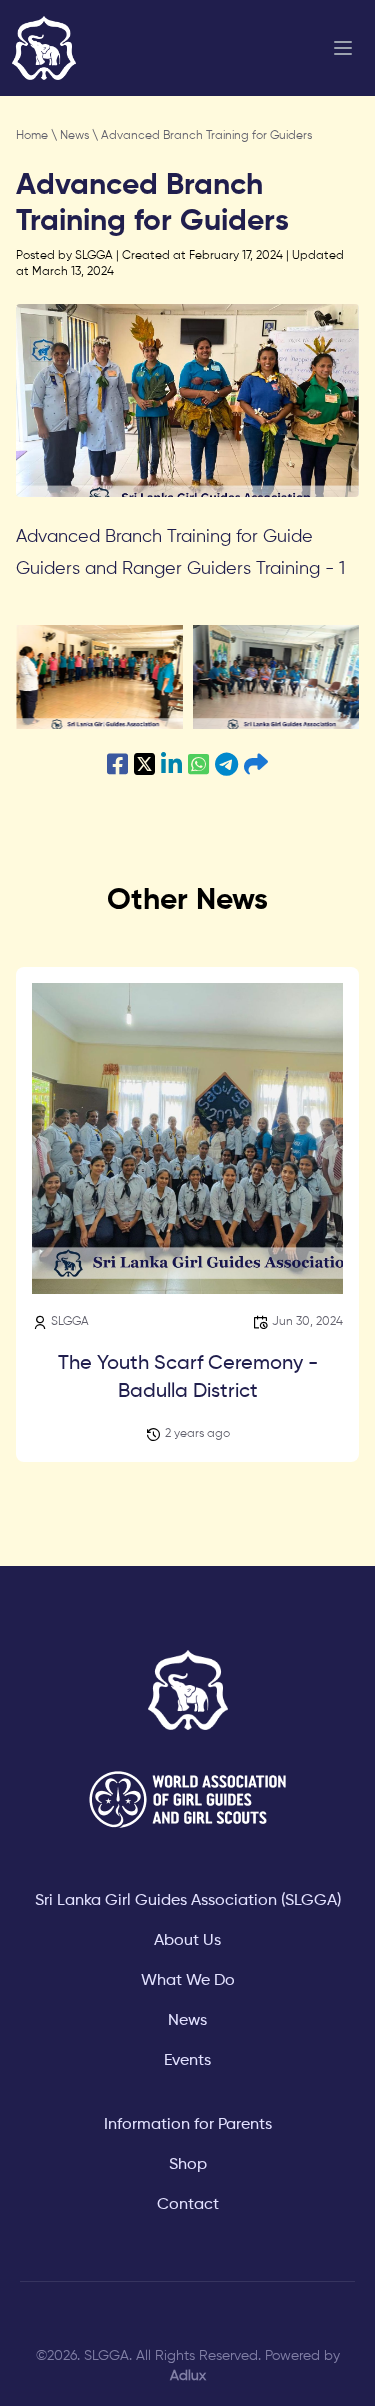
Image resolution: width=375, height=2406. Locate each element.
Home (33, 136)
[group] (99, 677)
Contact (188, 2205)
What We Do (188, 1981)
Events (187, 2061)
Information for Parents (188, 2125)
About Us (187, 1941)
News (76, 136)
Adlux (188, 2376)
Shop (188, 2165)
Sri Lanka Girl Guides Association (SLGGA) (188, 1901)
